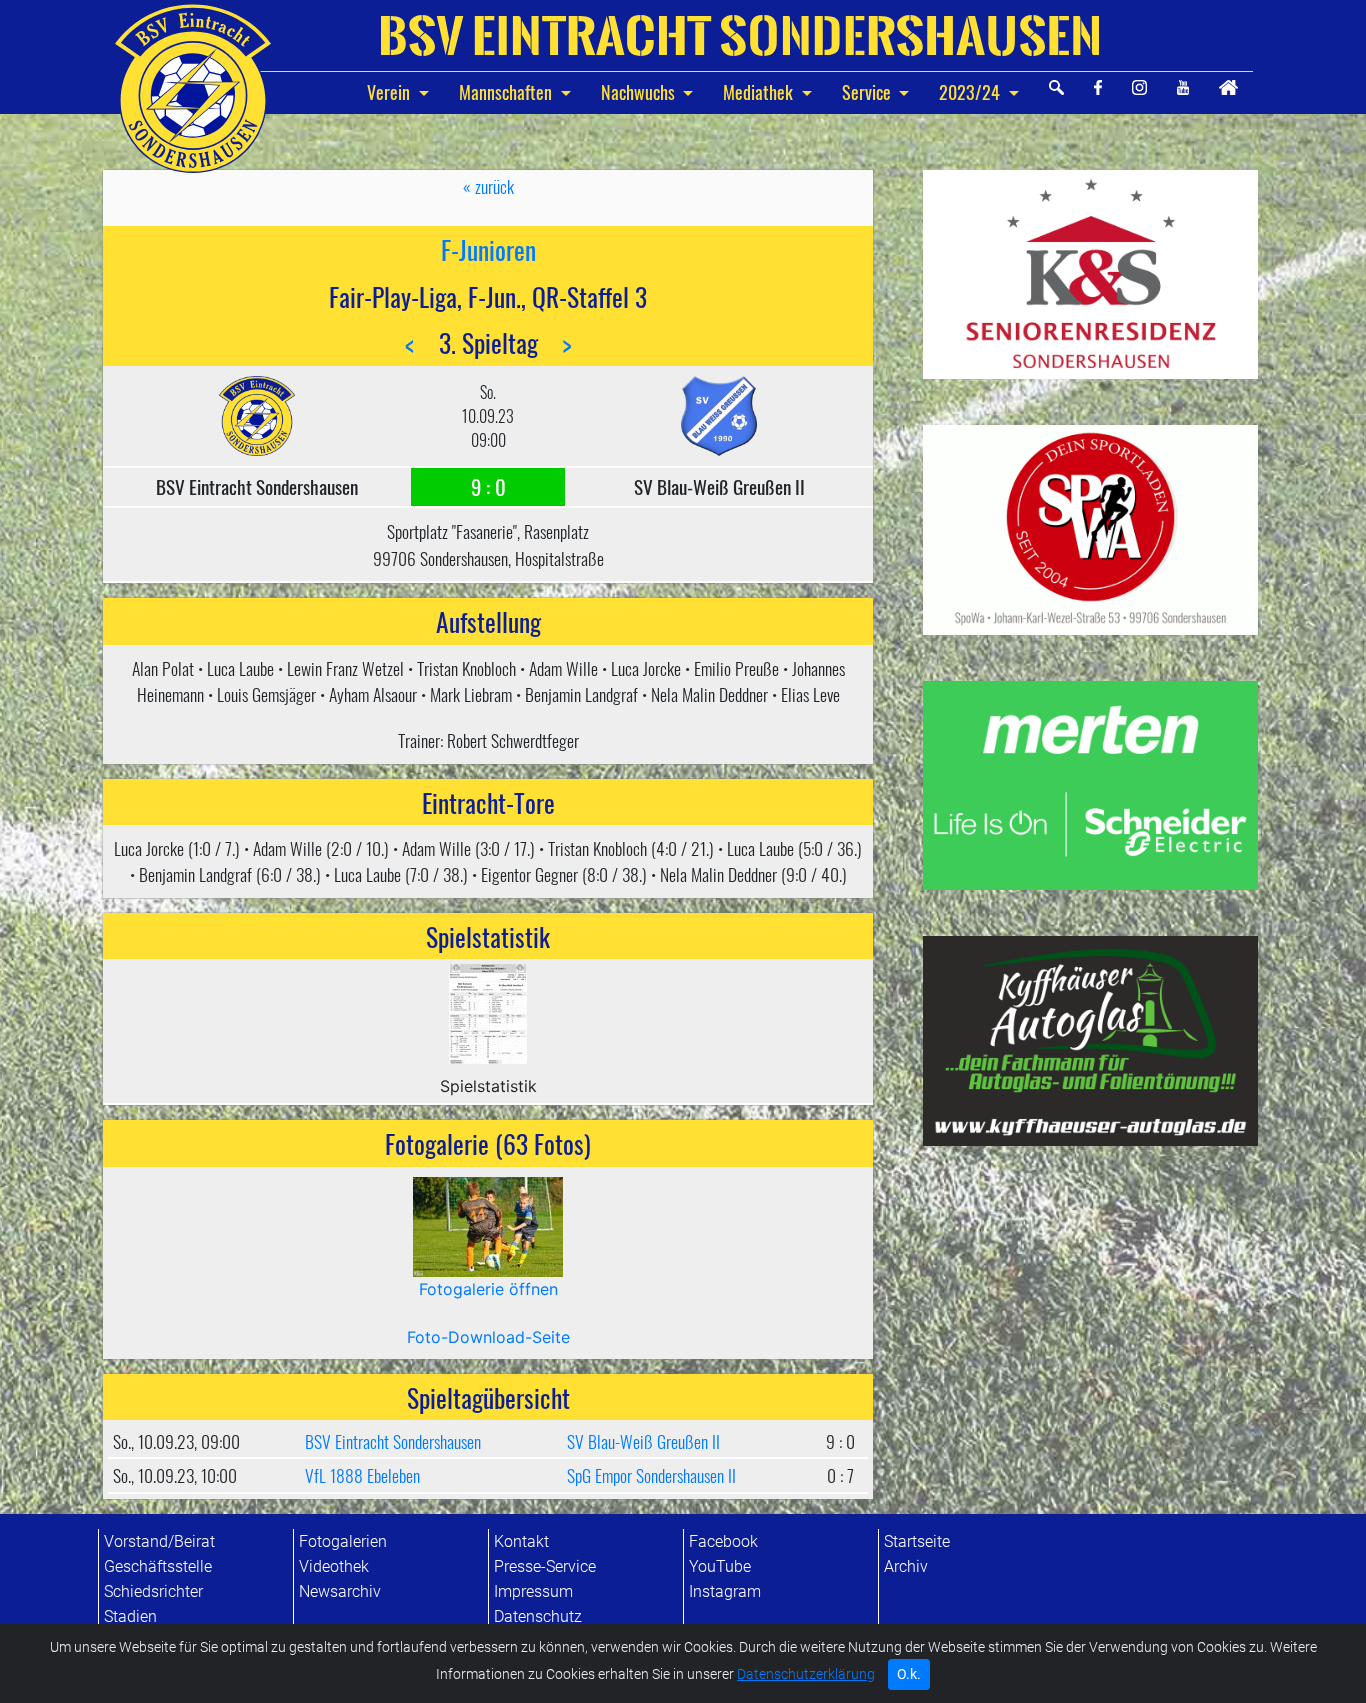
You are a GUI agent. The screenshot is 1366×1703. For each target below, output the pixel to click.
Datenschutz (538, 1616)
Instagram (725, 1591)
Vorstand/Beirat (159, 1541)
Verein (390, 92)
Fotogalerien (343, 1541)
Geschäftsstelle (158, 1566)
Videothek (334, 1566)
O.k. (909, 1674)
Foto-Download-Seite (488, 1337)
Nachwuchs (640, 92)
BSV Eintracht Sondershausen (393, 1441)
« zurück (488, 186)
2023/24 (969, 92)
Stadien (130, 1616)
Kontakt (521, 1541)
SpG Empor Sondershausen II (651, 1475)
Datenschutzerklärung (806, 1674)
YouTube (720, 1566)
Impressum (533, 1591)
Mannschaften (507, 92)
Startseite (917, 1541)
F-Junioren (488, 249)
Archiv (906, 1566)
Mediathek (758, 92)
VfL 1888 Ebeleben (362, 1475)
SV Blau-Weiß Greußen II (643, 1441)
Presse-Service (545, 1566)
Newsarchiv (340, 1591)
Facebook (723, 1541)
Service (866, 92)
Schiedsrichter (153, 1591)
